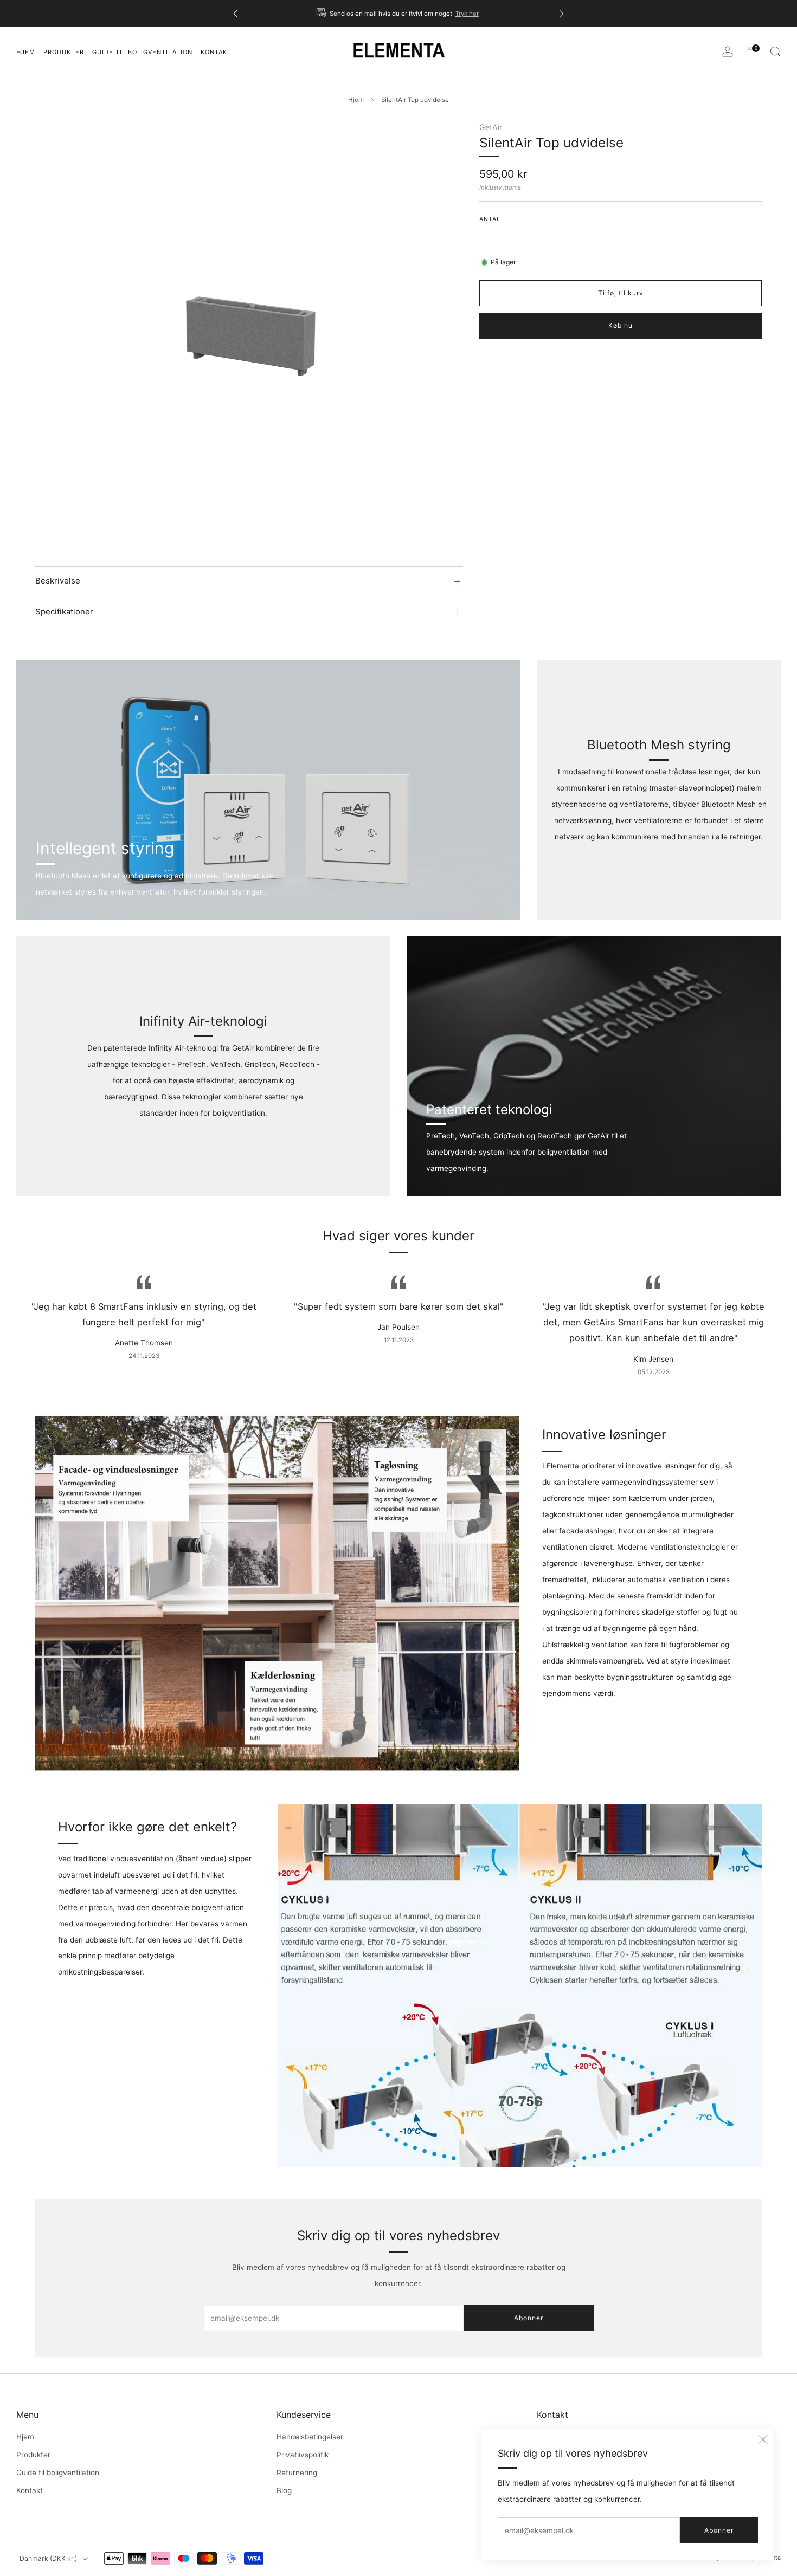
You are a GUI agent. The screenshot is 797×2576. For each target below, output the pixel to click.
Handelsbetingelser (310, 2437)
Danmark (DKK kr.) (48, 2558)
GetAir (491, 127)
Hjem (356, 100)
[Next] (562, 13)
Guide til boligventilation (58, 2473)
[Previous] (235, 13)
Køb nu (621, 325)
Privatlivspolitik (303, 2455)
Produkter (64, 52)
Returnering (297, 2473)
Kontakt (30, 2490)
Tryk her (467, 14)
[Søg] (775, 51)
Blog (284, 2490)
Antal (490, 219)
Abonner (719, 2530)
